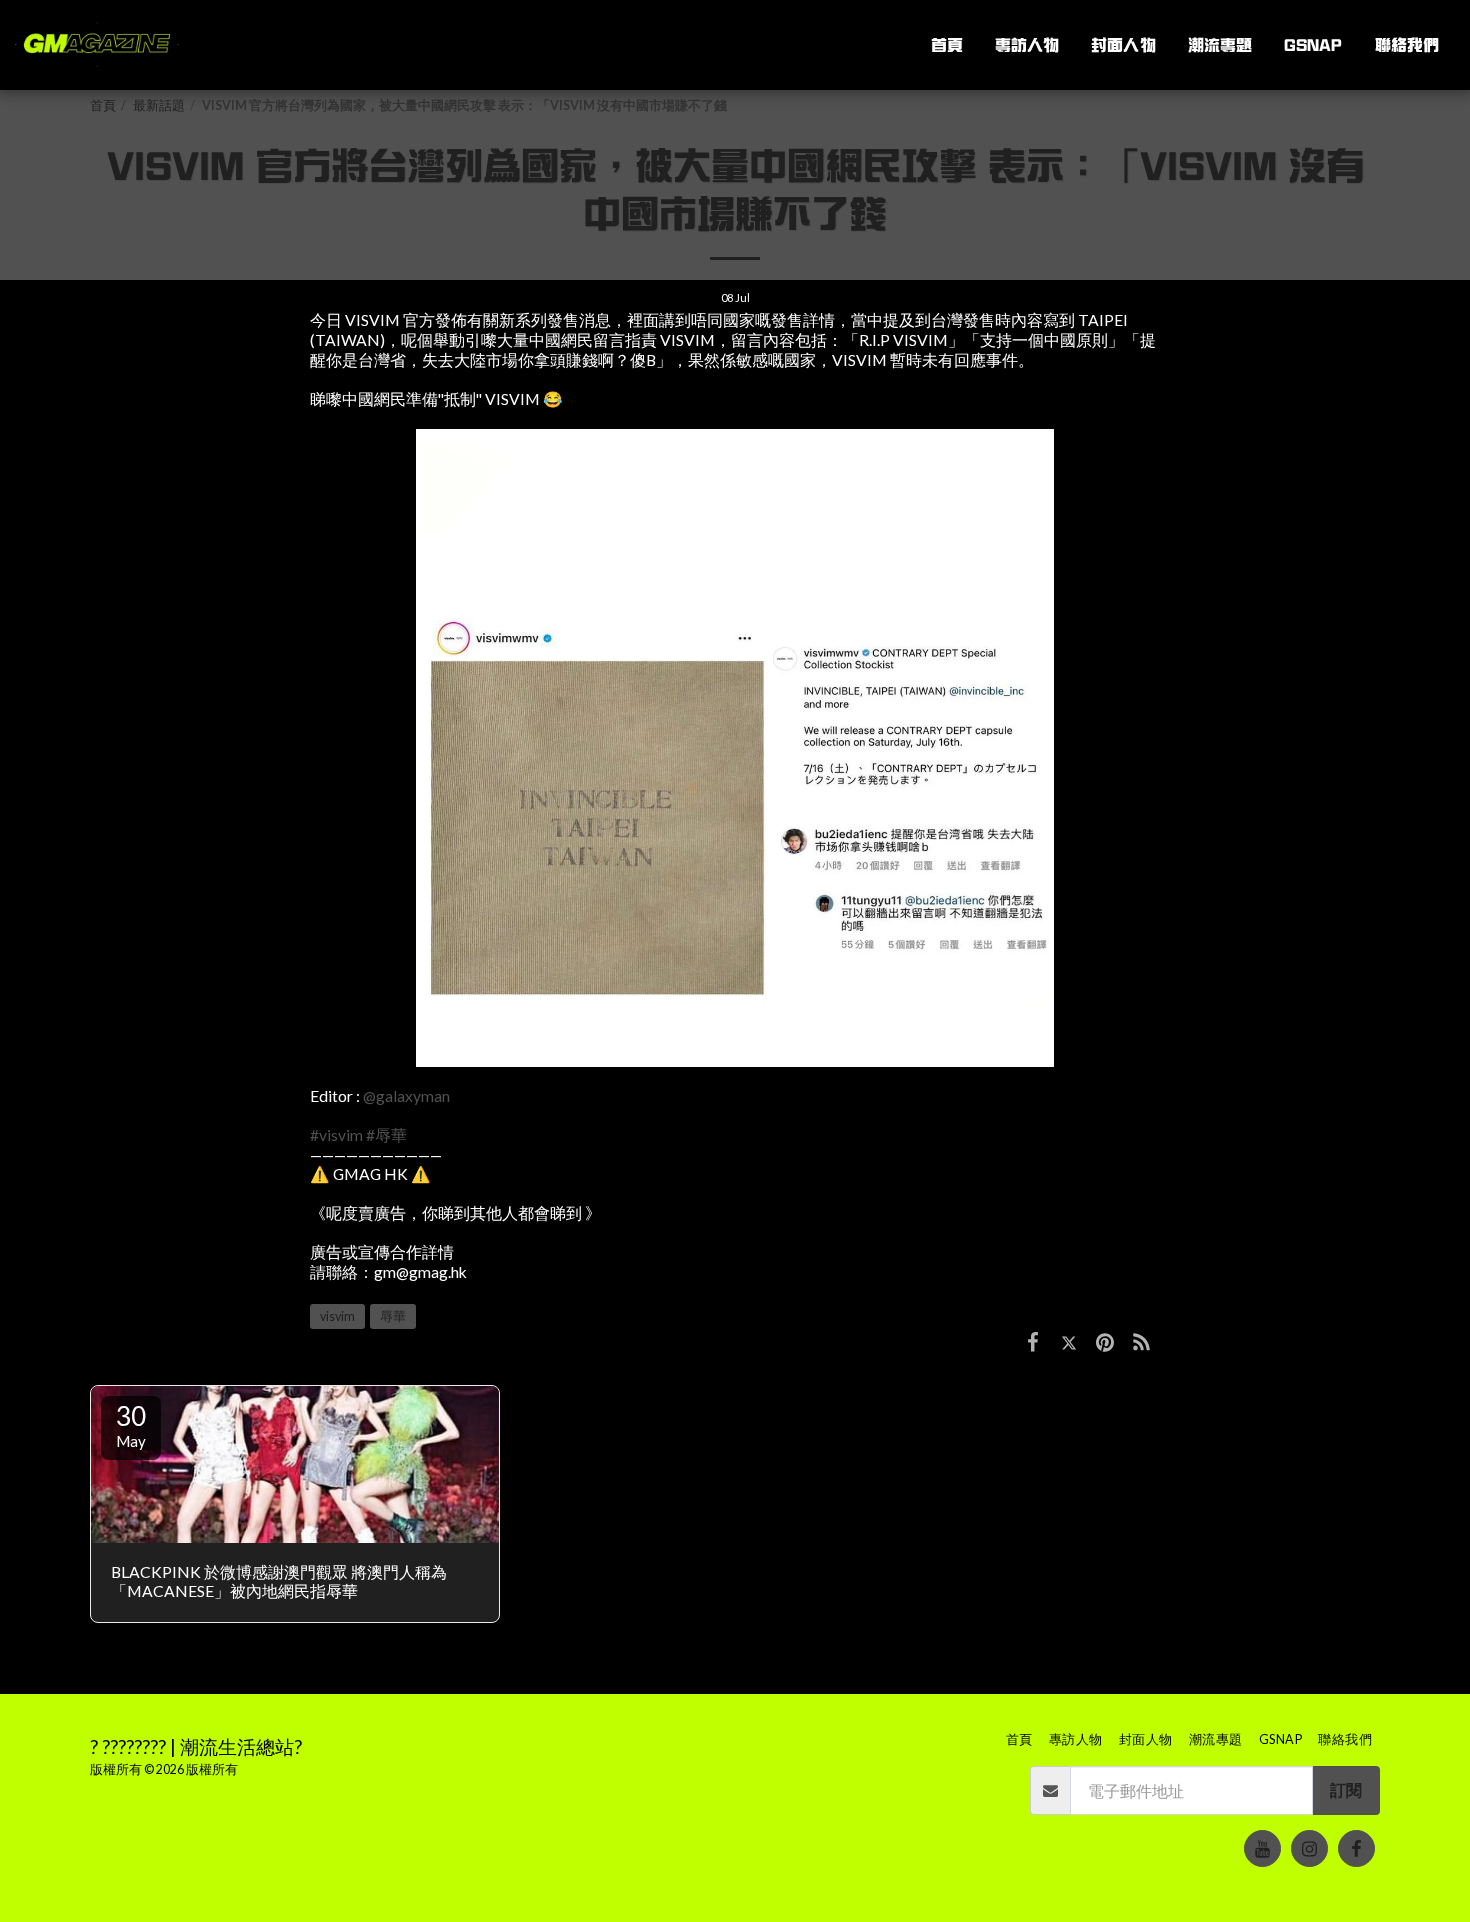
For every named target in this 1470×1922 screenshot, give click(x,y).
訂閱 (1346, 1790)
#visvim (336, 1135)
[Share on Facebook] (1033, 1341)
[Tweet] (1069, 1341)
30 (131, 1425)
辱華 (393, 1316)
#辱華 (386, 1135)
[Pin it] (1105, 1341)
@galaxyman (406, 1096)
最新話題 (159, 105)
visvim (337, 1316)
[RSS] (1142, 1341)
